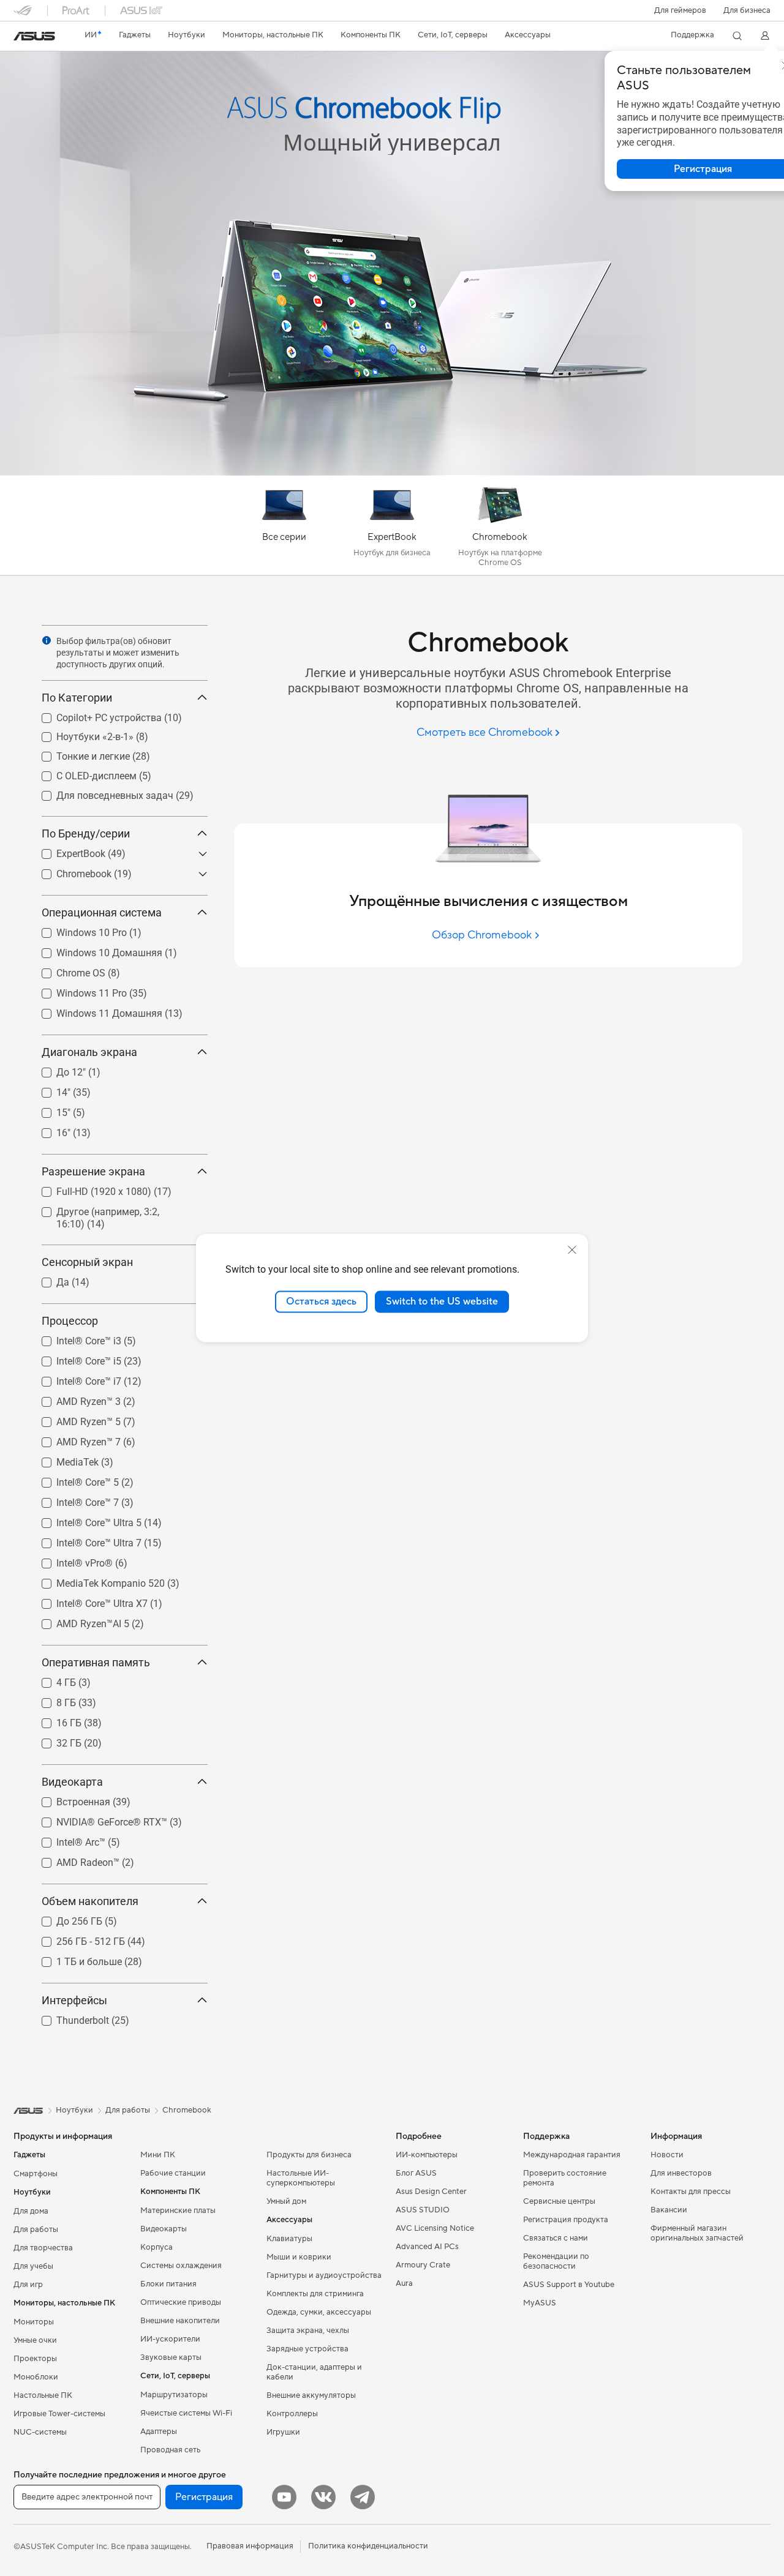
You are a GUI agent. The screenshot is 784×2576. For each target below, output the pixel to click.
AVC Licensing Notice (435, 2228)
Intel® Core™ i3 (74, 1338)
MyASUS (540, 2303)
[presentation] (47, 640)
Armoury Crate (423, 2265)
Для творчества (43, 2248)
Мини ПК (158, 2155)
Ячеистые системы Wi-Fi (186, 2413)
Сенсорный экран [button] (87, 1262)
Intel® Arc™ (66, 1839)
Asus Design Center (431, 2192)
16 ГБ (54, 1720)
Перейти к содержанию (21, 38)
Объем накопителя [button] (90, 1901)
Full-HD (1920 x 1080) (89, 1189)
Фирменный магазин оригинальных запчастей (697, 2233)
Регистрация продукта (566, 2220)
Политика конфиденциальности (368, 2546)
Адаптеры (159, 2432)
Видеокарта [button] (72, 1782)
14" (49, 1089)
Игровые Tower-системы (59, 2414)
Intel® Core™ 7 (73, 1500)
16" (49, 1130)
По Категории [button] (77, 698)
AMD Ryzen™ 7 (74, 1439)
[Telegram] (363, 2497)
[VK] (323, 2497)
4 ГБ (51, 1679)
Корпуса (156, 2247)
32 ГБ (54, 1740)
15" (49, 1110)
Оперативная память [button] (96, 1662)
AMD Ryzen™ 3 (74, 1398)
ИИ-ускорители (170, 2339)
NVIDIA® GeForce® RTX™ (97, 1819)
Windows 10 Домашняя (95, 950)
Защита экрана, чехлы (308, 2331)
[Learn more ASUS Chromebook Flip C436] (392, 473)
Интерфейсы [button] (74, 2000)
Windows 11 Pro (77, 990)
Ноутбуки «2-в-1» (80, 734)
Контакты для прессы (691, 2192)
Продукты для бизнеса (309, 2155)
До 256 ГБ (65, 1918)
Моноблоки (36, 2377)
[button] (680, 10)
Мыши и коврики (299, 2257)
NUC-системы (40, 2432)
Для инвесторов (681, 2173)
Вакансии (669, 2210)
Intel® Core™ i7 (74, 1378)
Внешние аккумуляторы (311, 2395)
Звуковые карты (171, 2357)
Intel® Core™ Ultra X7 (87, 1601)
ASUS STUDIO (423, 2210)
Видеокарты (164, 2229)
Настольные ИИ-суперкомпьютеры (301, 2178)
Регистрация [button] (204, 2497)
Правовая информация (250, 2546)
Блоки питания (168, 2284)
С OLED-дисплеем (82, 773)
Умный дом (286, 2201)
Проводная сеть (170, 2450)
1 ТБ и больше (74, 1959)
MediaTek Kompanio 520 (96, 1580)
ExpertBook (66, 851)
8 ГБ (51, 1700)
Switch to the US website (442, 1301)
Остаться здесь (321, 1301)
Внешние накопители (180, 2321)
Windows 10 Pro (77, 930)
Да (48, 1279)
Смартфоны (36, 2174)
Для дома (31, 2211)
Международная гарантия (572, 2155)
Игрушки (283, 2432)
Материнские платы (178, 2211)
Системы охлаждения (181, 2266)
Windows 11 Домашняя (95, 1010)
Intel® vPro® (70, 1560)
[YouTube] (284, 2497)
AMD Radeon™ (73, 1859)
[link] (34, 36)
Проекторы (35, 2359)
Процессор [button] (70, 1321)
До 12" (56, 1069)
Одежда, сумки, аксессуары (319, 2312)
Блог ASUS (416, 2173)
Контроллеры (292, 2414)
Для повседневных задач (100, 792)
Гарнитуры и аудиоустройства (324, 2275)
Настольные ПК (43, 2395)
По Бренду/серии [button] (86, 833)
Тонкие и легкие (78, 753)
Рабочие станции (173, 2173)
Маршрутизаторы (174, 2395)
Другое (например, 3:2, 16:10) (108, 1209)
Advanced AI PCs (427, 2247)
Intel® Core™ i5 (74, 1358)
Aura (404, 2283)
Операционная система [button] (102, 912)
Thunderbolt (68, 2017)
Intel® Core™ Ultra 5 (84, 1520)
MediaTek (63, 1459)
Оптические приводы (181, 2302)
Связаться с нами (556, 2238)
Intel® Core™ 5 (73, 1479)
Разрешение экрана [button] (93, 1171)
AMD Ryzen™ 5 (74, 1419)
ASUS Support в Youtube (569, 2285)
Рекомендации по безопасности (556, 2261)
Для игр (28, 2285)
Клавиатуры (289, 2239)
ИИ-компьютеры (427, 2155)
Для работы (36, 2230)
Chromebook (69, 871)
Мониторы (34, 2322)
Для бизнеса (747, 10)
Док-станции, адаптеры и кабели (314, 2372)
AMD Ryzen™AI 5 (78, 1621)
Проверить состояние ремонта (565, 2178)
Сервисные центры (559, 2201)
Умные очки (35, 2340)
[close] (572, 1250)
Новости (667, 2155)
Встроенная (69, 1799)
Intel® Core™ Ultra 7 (84, 1540)
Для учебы (33, 2266)
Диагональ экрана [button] (89, 1052)
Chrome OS (66, 970)
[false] (392, 97)
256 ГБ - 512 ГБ (76, 1938)
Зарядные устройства (307, 2349)
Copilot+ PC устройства (94, 715)
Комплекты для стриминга (315, 2294)
